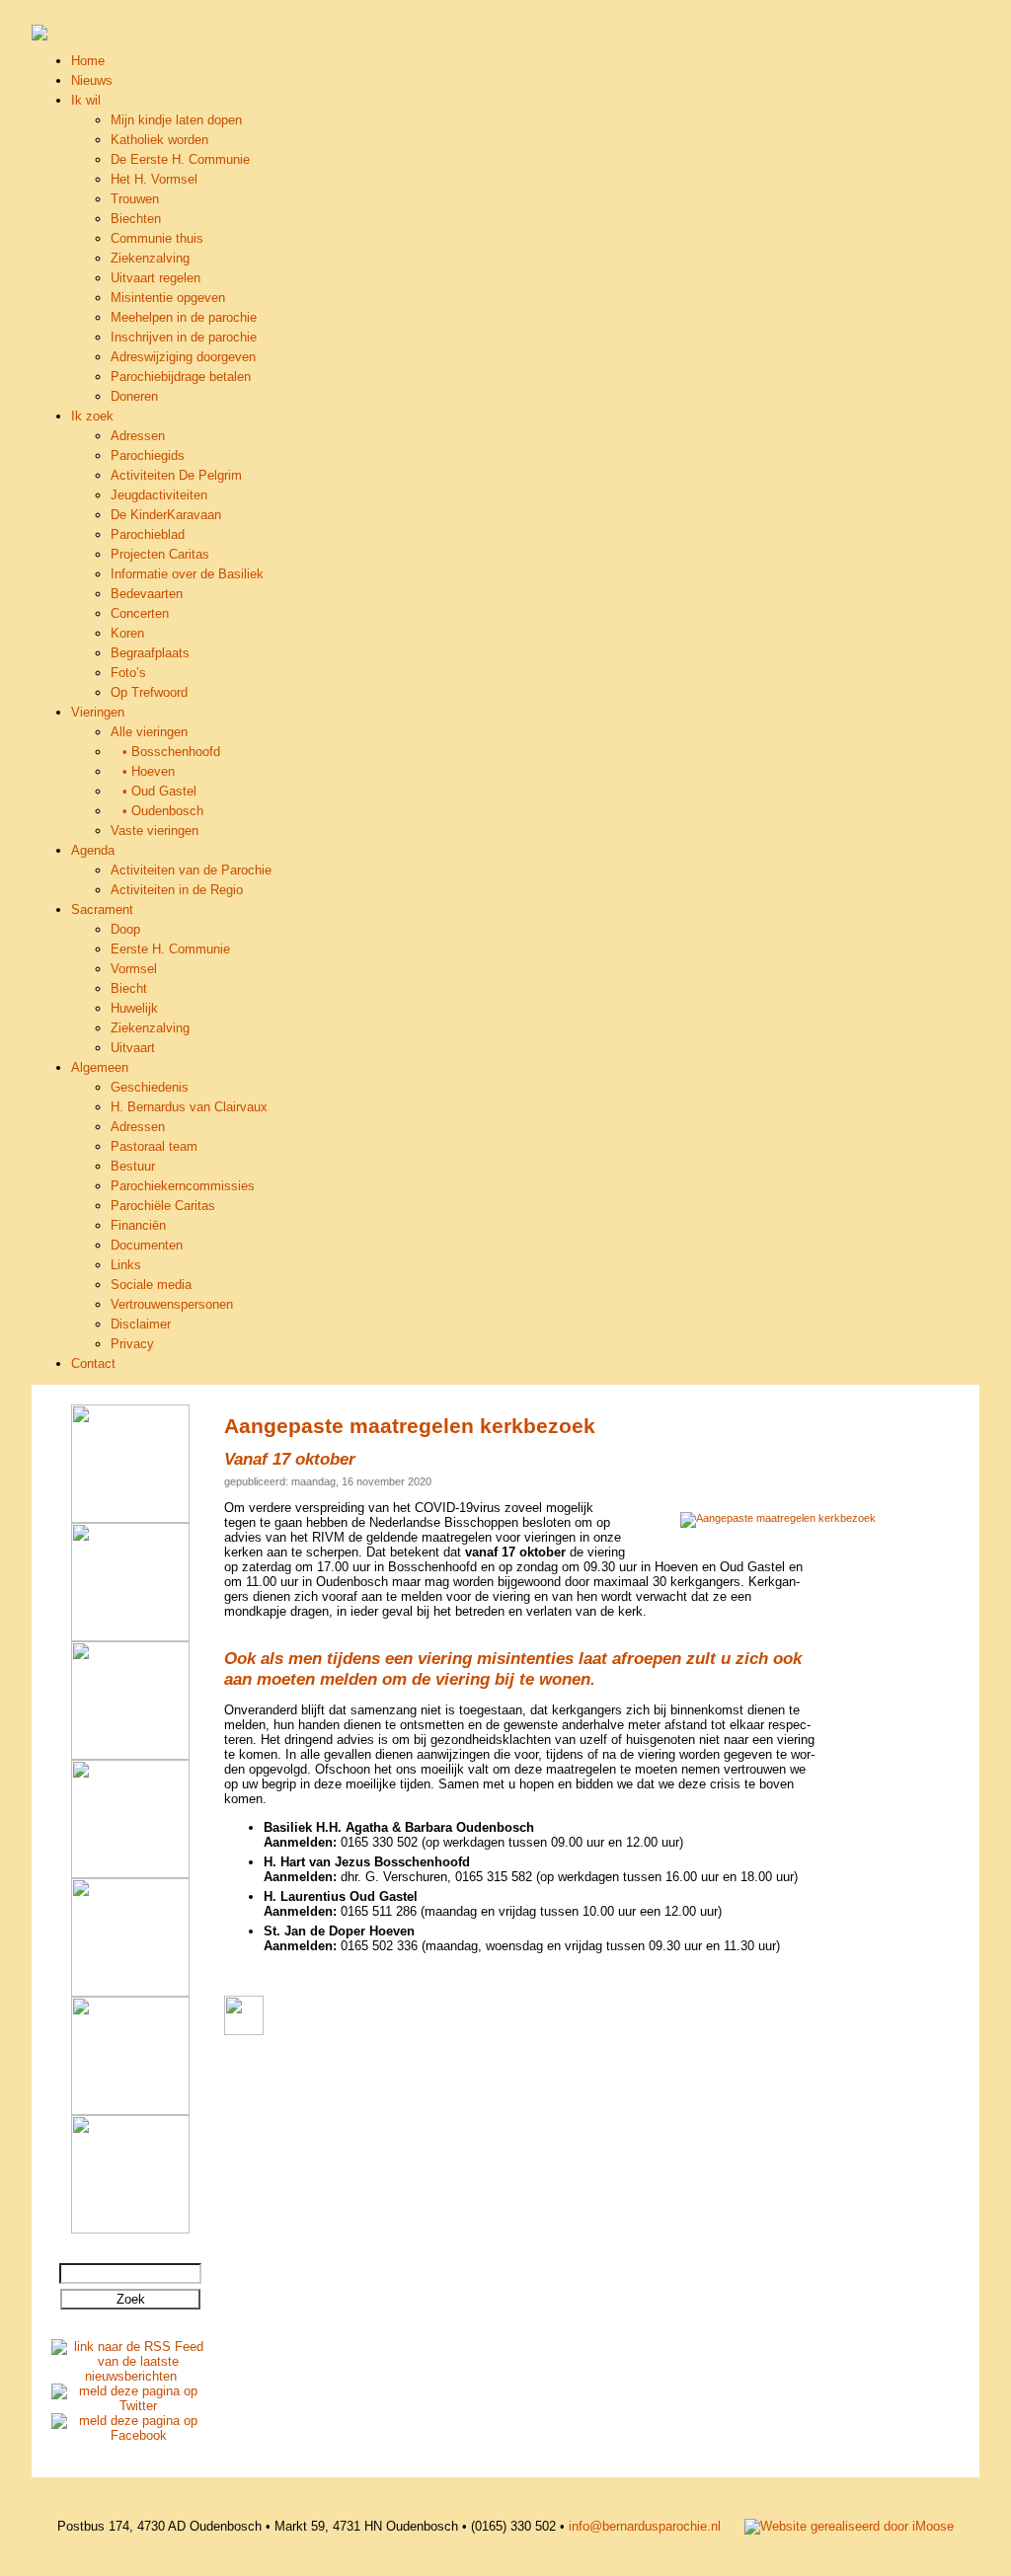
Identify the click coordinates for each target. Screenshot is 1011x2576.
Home (88, 61)
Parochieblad (148, 534)
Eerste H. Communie (170, 949)
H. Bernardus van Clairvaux (189, 1107)
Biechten (136, 219)
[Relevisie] (130, 1637)
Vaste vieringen (155, 831)
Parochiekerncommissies (183, 1186)
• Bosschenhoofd (165, 752)
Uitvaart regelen (156, 278)
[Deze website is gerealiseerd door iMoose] (849, 2526)
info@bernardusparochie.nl (645, 2526)
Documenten (147, 1245)
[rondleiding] (130, 1755)
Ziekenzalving (150, 258)
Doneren (134, 396)
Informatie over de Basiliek (187, 574)
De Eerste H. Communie (180, 159)
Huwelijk (134, 1008)
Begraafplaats (150, 653)
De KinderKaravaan (166, 515)
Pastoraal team (154, 1146)
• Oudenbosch (157, 811)
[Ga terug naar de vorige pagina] (244, 2031)
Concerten (140, 613)
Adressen (138, 436)
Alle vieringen (149, 732)
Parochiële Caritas (163, 1206)
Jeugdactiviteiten (159, 495)
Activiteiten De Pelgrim (176, 475)
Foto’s (128, 673)
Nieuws (92, 80)
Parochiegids (148, 455)
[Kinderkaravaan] (130, 2111)
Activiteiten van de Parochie (191, 870)
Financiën (138, 1225)
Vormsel (134, 969)
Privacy (132, 1344)
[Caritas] (130, 1992)
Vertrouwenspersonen (172, 1304)
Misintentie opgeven (168, 298)
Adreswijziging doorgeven (183, 357)
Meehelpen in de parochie (184, 317)
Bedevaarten (147, 594)
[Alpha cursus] (130, 1518)
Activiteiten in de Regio (177, 890)
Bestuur (133, 1166)
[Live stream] (130, 1874)
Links (126, 1265)
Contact (93, 1364)
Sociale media (151, 1285)
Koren (127, 633)
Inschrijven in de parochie (184, 337)
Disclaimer (141, 1324)
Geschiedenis (150, 1087)
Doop (125, 929)
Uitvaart (133, 1048)
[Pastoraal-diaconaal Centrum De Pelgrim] (130, 2229)
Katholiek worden (159, 140)
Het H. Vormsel (154, 179)
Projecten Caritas (160, 554)
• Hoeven (143, 771)
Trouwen (135, 199)
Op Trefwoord (149, 692)
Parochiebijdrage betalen (181, 377)
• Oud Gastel (154, 791)
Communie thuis (157, 238)
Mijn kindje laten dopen (176, 120)
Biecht (129, 988)
